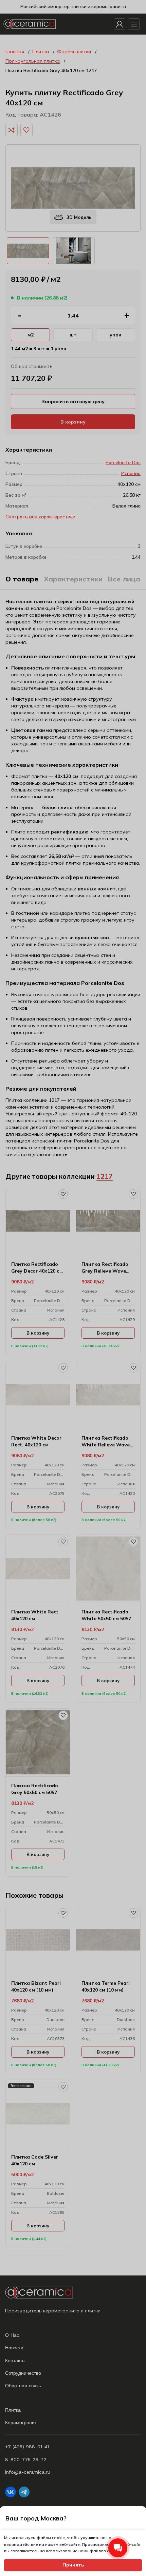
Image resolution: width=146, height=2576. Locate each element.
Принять (73, 2565)
